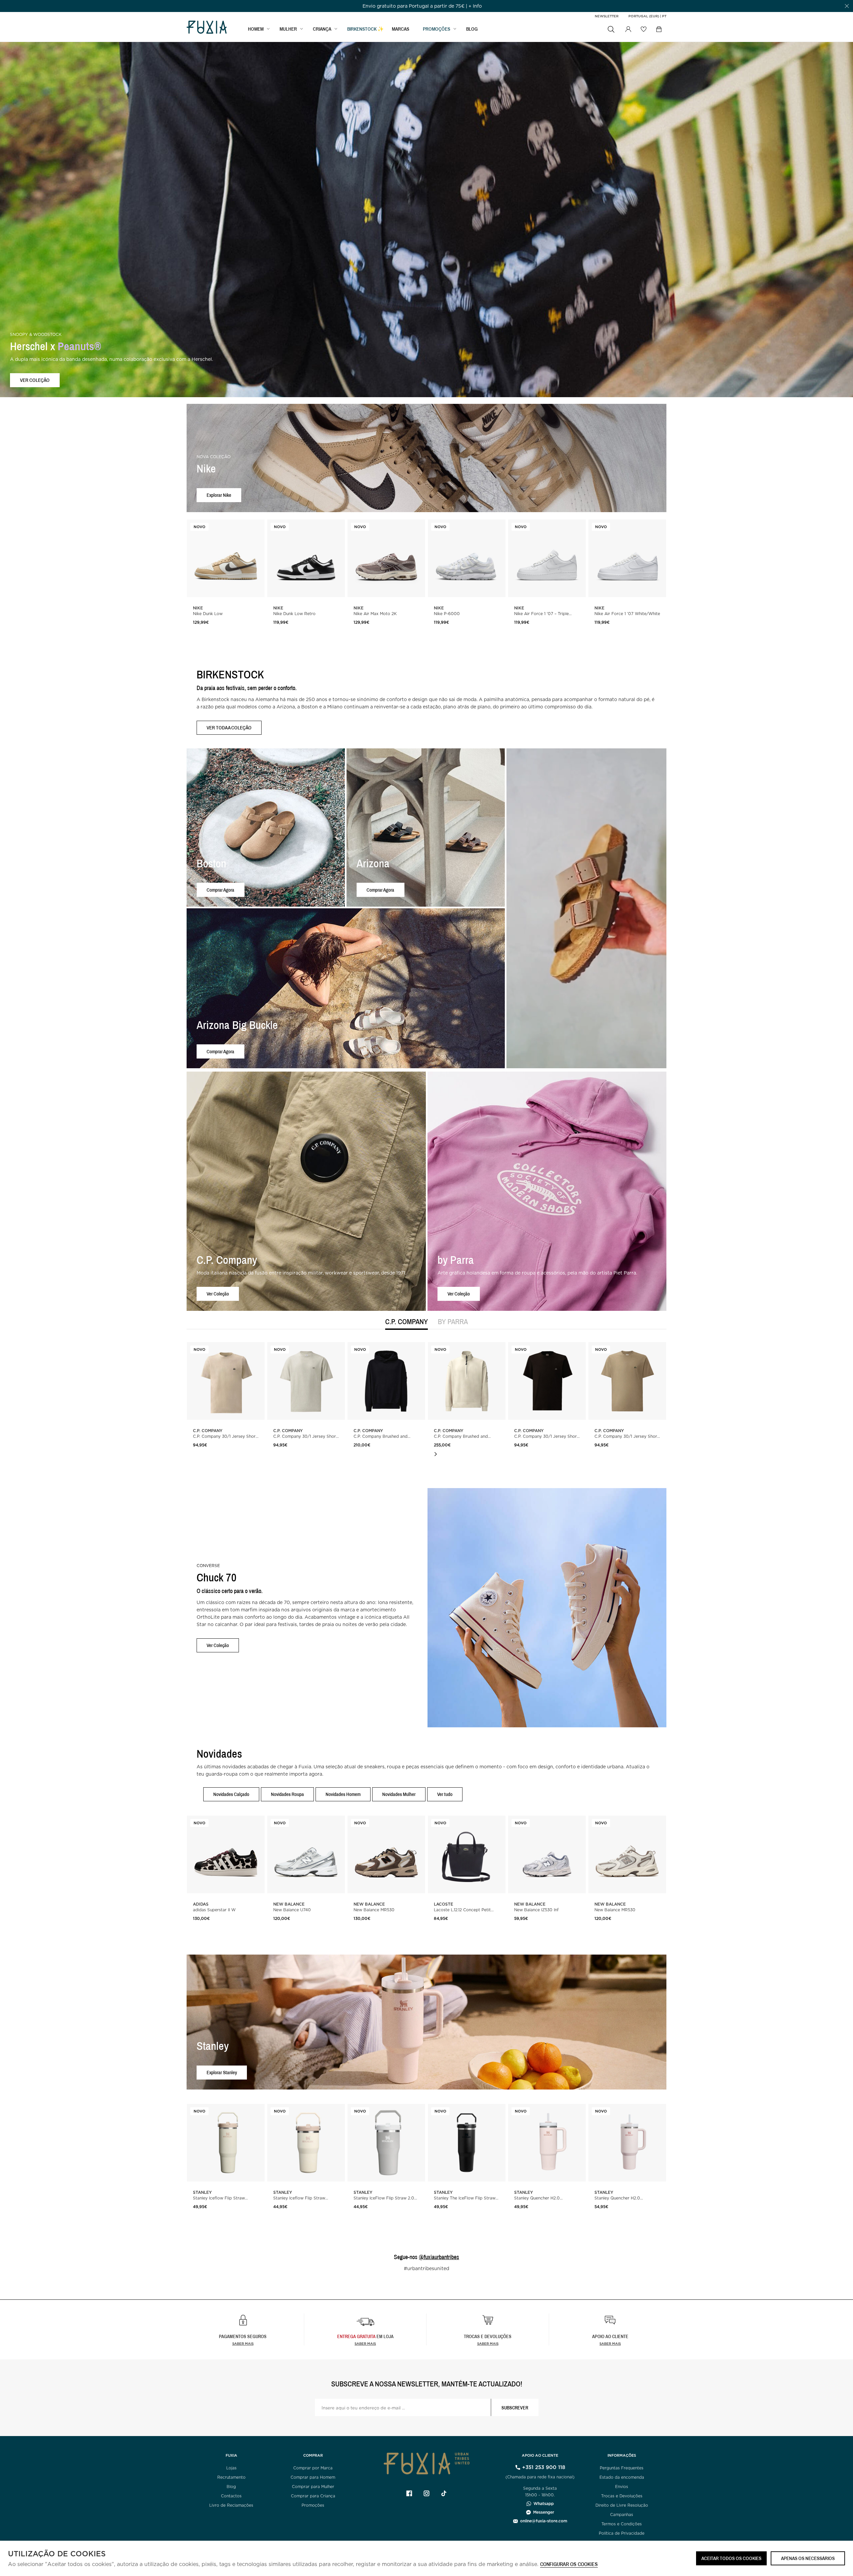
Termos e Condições (622, 2524)
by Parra (453, 1322)
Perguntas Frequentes (622, 2468)
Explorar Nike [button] (219, 495)
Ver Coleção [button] (218, 1294)
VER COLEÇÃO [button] (35, 380)
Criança (322, 29)
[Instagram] (426, 2493)
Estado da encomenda (622, 2477)
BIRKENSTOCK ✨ (366, 29)
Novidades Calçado (231, 1794)
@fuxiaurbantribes (439, 2257)
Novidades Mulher (399, 1794)
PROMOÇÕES (436, 29)
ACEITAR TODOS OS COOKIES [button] (731, 2558)
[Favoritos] (643, 29)
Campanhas (622, 2515)
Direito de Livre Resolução (622, 2505)
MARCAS (401, 29)
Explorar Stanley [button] (222, 2072)
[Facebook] (409, 2493)
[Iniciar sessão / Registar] (628, 29)
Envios (622, 2487)
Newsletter (607, 16)
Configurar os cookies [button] (569, 2565)
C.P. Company (407, 1322)
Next (435, 1454)
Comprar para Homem (313, 2477)
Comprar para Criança (313, 2496)
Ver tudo (445, 1794)
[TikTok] (444, 2493)
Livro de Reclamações (231, 2505)
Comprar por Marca (313, 2468)
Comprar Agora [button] (220, 889)
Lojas (231, 2468)
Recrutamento (231, 2477)
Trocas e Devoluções (622, 2496)
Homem (256, 29)
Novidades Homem (343, 1794)
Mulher (288, 29)
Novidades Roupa (287, 1794)
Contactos (231, 2496)
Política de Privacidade (622, 2533)
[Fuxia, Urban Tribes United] (207, 28)
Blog (472, 29)
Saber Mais (365, 2343)
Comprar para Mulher (313, 2487)
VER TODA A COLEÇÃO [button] (229, 728)
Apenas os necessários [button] (808, 2558)
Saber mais (243, 2343)
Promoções (313, 2505)
